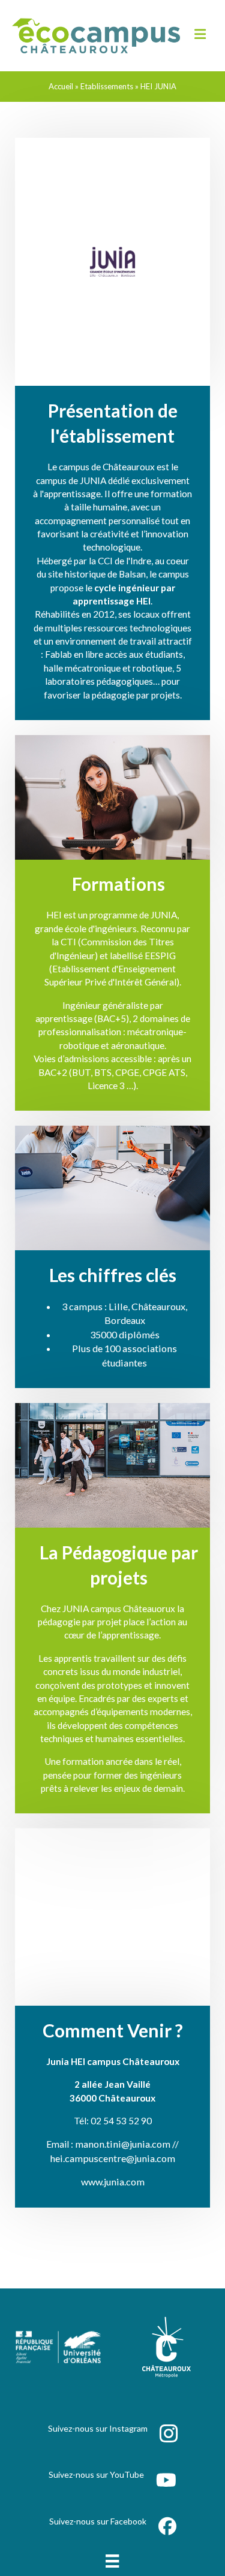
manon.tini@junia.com (123, 2144)
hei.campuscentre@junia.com (112, 2158)
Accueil (61, 86)
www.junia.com (113, 2182)
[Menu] (112, 2561)
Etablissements (107, 86)
